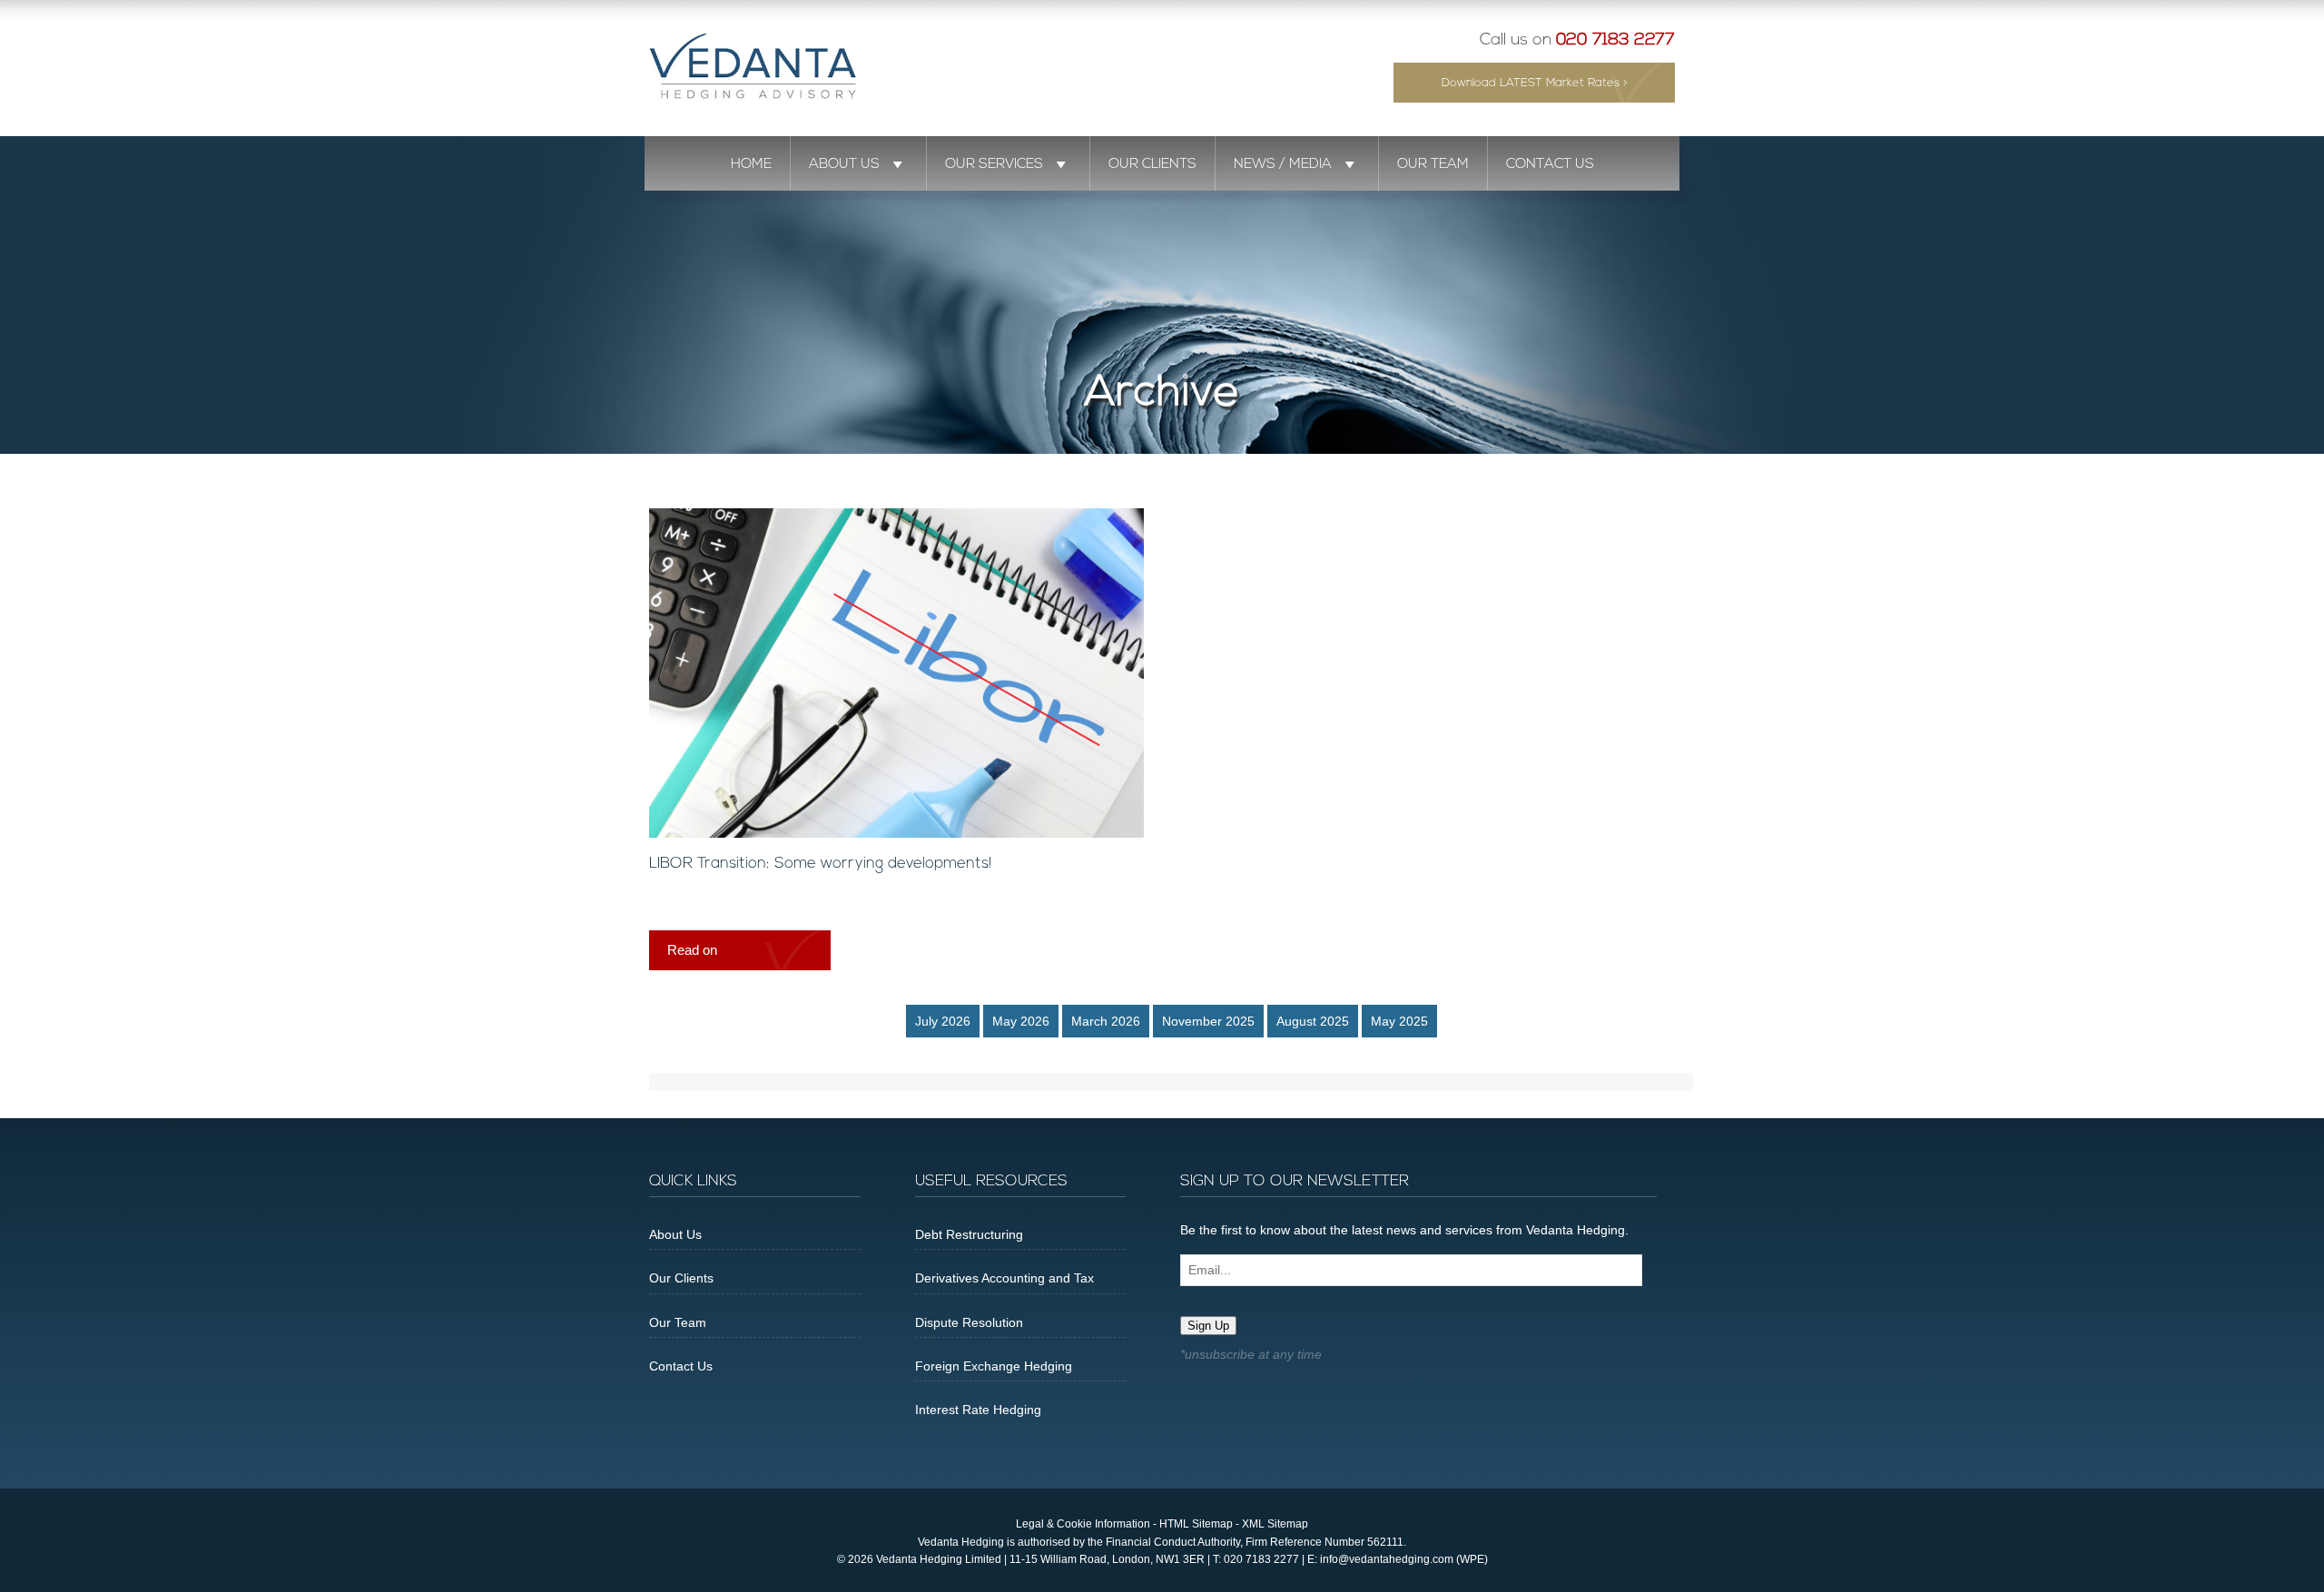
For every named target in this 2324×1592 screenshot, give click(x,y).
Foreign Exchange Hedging (994, 1366)
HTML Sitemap (1196, 1524)
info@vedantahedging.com (1387, 1559)
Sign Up (1208, 1326)
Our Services (994, 164)
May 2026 (1021, 1021)
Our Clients (1152, 164)
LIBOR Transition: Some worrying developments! (820, 864)
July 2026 (943, 1021)
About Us (844, 164)
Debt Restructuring (969, 1234)
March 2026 (1106, 1021)
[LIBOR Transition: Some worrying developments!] (896, 833)
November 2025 (1208, 1021)
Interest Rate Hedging (978, 1410)
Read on (692, 950)
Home (751, 164)
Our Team (1433, 164)
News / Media (1283, 164)
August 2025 (1313, 1021)
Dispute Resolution (969, 1322)
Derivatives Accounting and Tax (1004, 1278)
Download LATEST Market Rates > (1535, 83)
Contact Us (1550, 164)
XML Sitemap (1275, 1524)
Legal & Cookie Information (1083, 1524)
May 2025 (1399, 1021)
